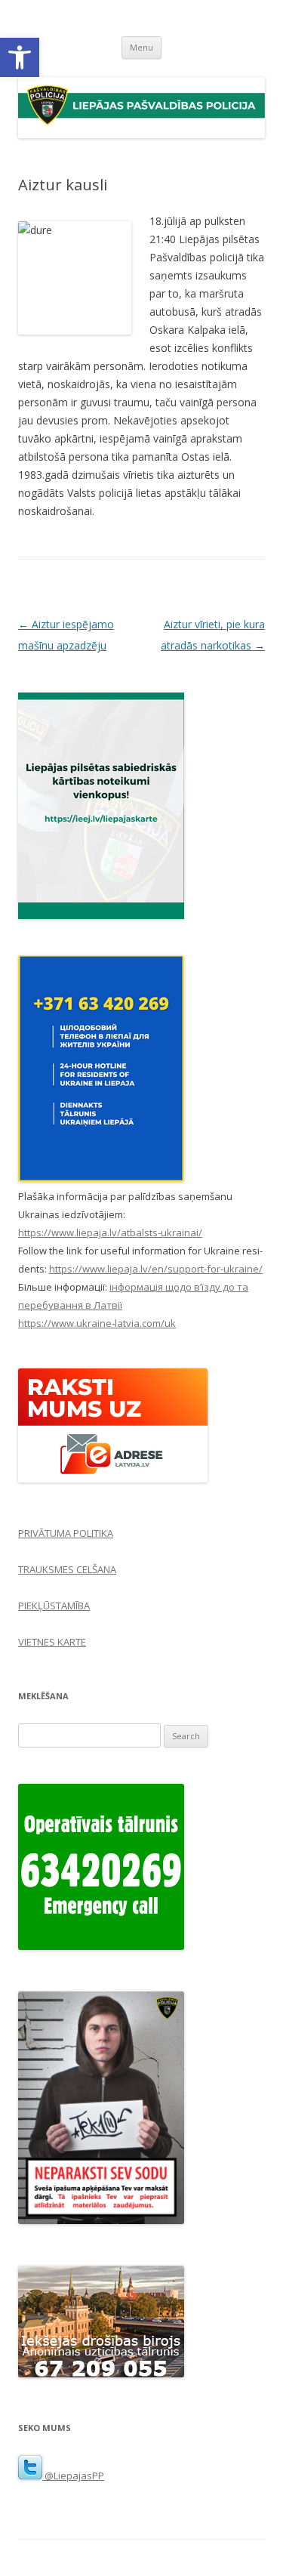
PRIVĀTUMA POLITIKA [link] (66, 1533)
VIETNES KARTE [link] (52, 1642)
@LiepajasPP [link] (73, 2476)
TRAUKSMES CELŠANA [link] (67, 1569)
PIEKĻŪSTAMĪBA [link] (54, 1606)
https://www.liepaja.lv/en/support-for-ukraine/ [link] (156, 1269)
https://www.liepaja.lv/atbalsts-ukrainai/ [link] (110, 1232)
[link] (20, 57)
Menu (141, 47)
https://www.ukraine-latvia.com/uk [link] (97, 1323)
